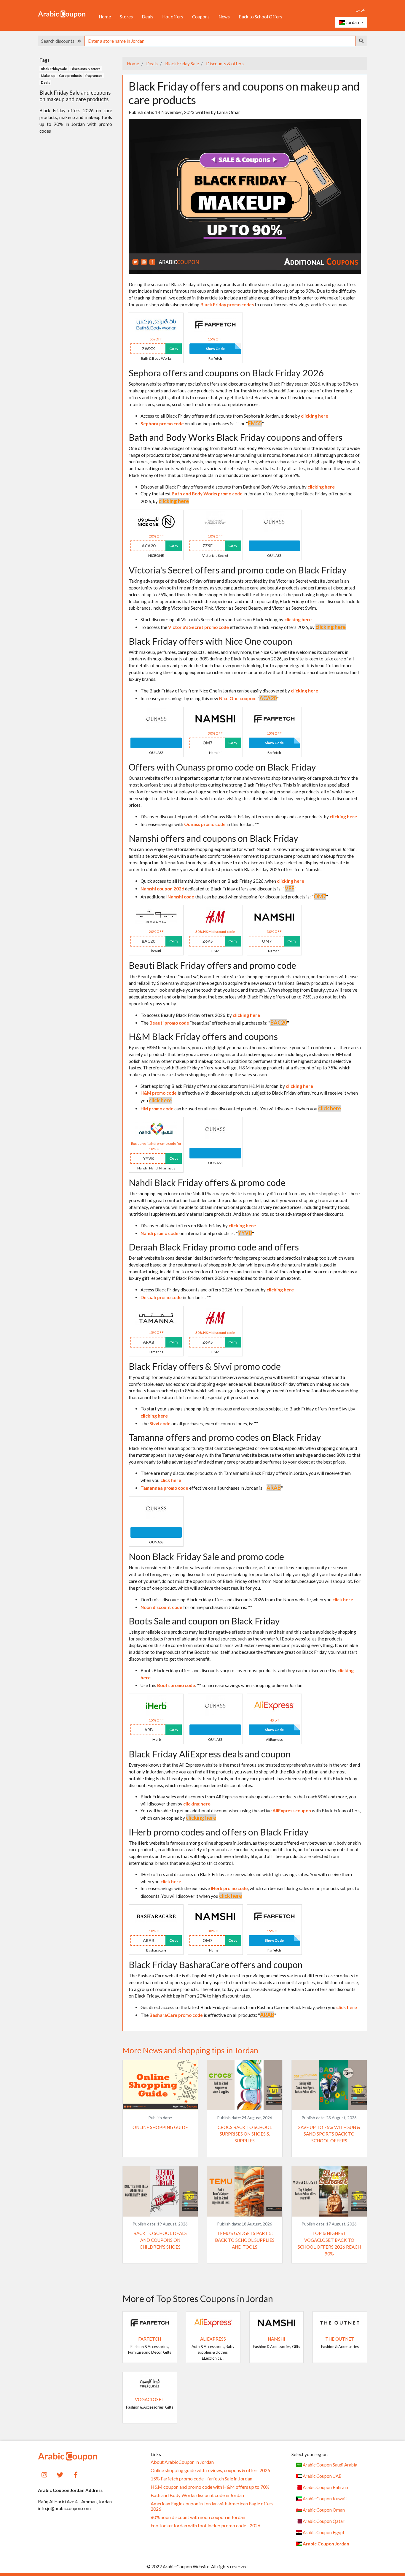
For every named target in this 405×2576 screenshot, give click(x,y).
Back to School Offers (260, 17)
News (224, 17)
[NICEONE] (156, 521)
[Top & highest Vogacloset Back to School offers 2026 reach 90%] (329, 2191)
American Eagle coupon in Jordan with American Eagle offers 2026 (212, 2506)
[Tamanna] (156, 1317)
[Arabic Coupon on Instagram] (44, 2474)
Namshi (276, 2339)
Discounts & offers (224, 64)
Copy (174, 349)
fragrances (94, 76)
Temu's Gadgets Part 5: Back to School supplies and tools (245, 2240)
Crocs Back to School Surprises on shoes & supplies (245, 2134)
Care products (70, 76)
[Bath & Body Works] (156, 324)
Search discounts (59, 41)
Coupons (201, 17)
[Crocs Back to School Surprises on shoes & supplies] (245, 2085)
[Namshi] (215, 718)
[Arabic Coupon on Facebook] (76, 2474)
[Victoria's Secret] (215, 521)
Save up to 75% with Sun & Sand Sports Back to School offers (329, 2134)
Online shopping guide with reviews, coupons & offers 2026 (210, 2470)
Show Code (215, 349)
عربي (361, 9)
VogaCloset (150, 2399)
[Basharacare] (156, 1916)
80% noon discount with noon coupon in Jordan (198, 2517)
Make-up (48, 76)
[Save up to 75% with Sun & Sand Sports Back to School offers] (329, 2085)
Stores (126, 17)
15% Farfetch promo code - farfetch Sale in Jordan (201, 2479)
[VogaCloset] (150, 2383)
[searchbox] (220, 41)
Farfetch (150, 2339)
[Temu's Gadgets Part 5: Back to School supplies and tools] (245, 2191)
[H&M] (215, 917)
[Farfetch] (215, 324)
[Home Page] (62, 14)
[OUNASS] (274, 521)
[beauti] (156, 917)
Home (105, 17)
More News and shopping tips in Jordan (190, 2050)
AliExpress (213, 2339)
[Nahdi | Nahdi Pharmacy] (156, 1128)
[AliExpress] (274, 1705)
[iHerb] (156, 1705)
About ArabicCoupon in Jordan (182, 2462)
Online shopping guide (160, 2127)
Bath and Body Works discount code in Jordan (197, 2495)
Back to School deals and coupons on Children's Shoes (160, 2240)
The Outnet (340, 2339)
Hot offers (173, 17)
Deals (148, 17)
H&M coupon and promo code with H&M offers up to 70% (210, 2487)
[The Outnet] (340, 2322)
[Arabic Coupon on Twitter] (60, 2474)
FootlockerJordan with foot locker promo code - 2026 (205, 2526)
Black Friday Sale (182, 64)
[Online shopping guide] (160, 2085)
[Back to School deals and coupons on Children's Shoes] (160, 2191)
